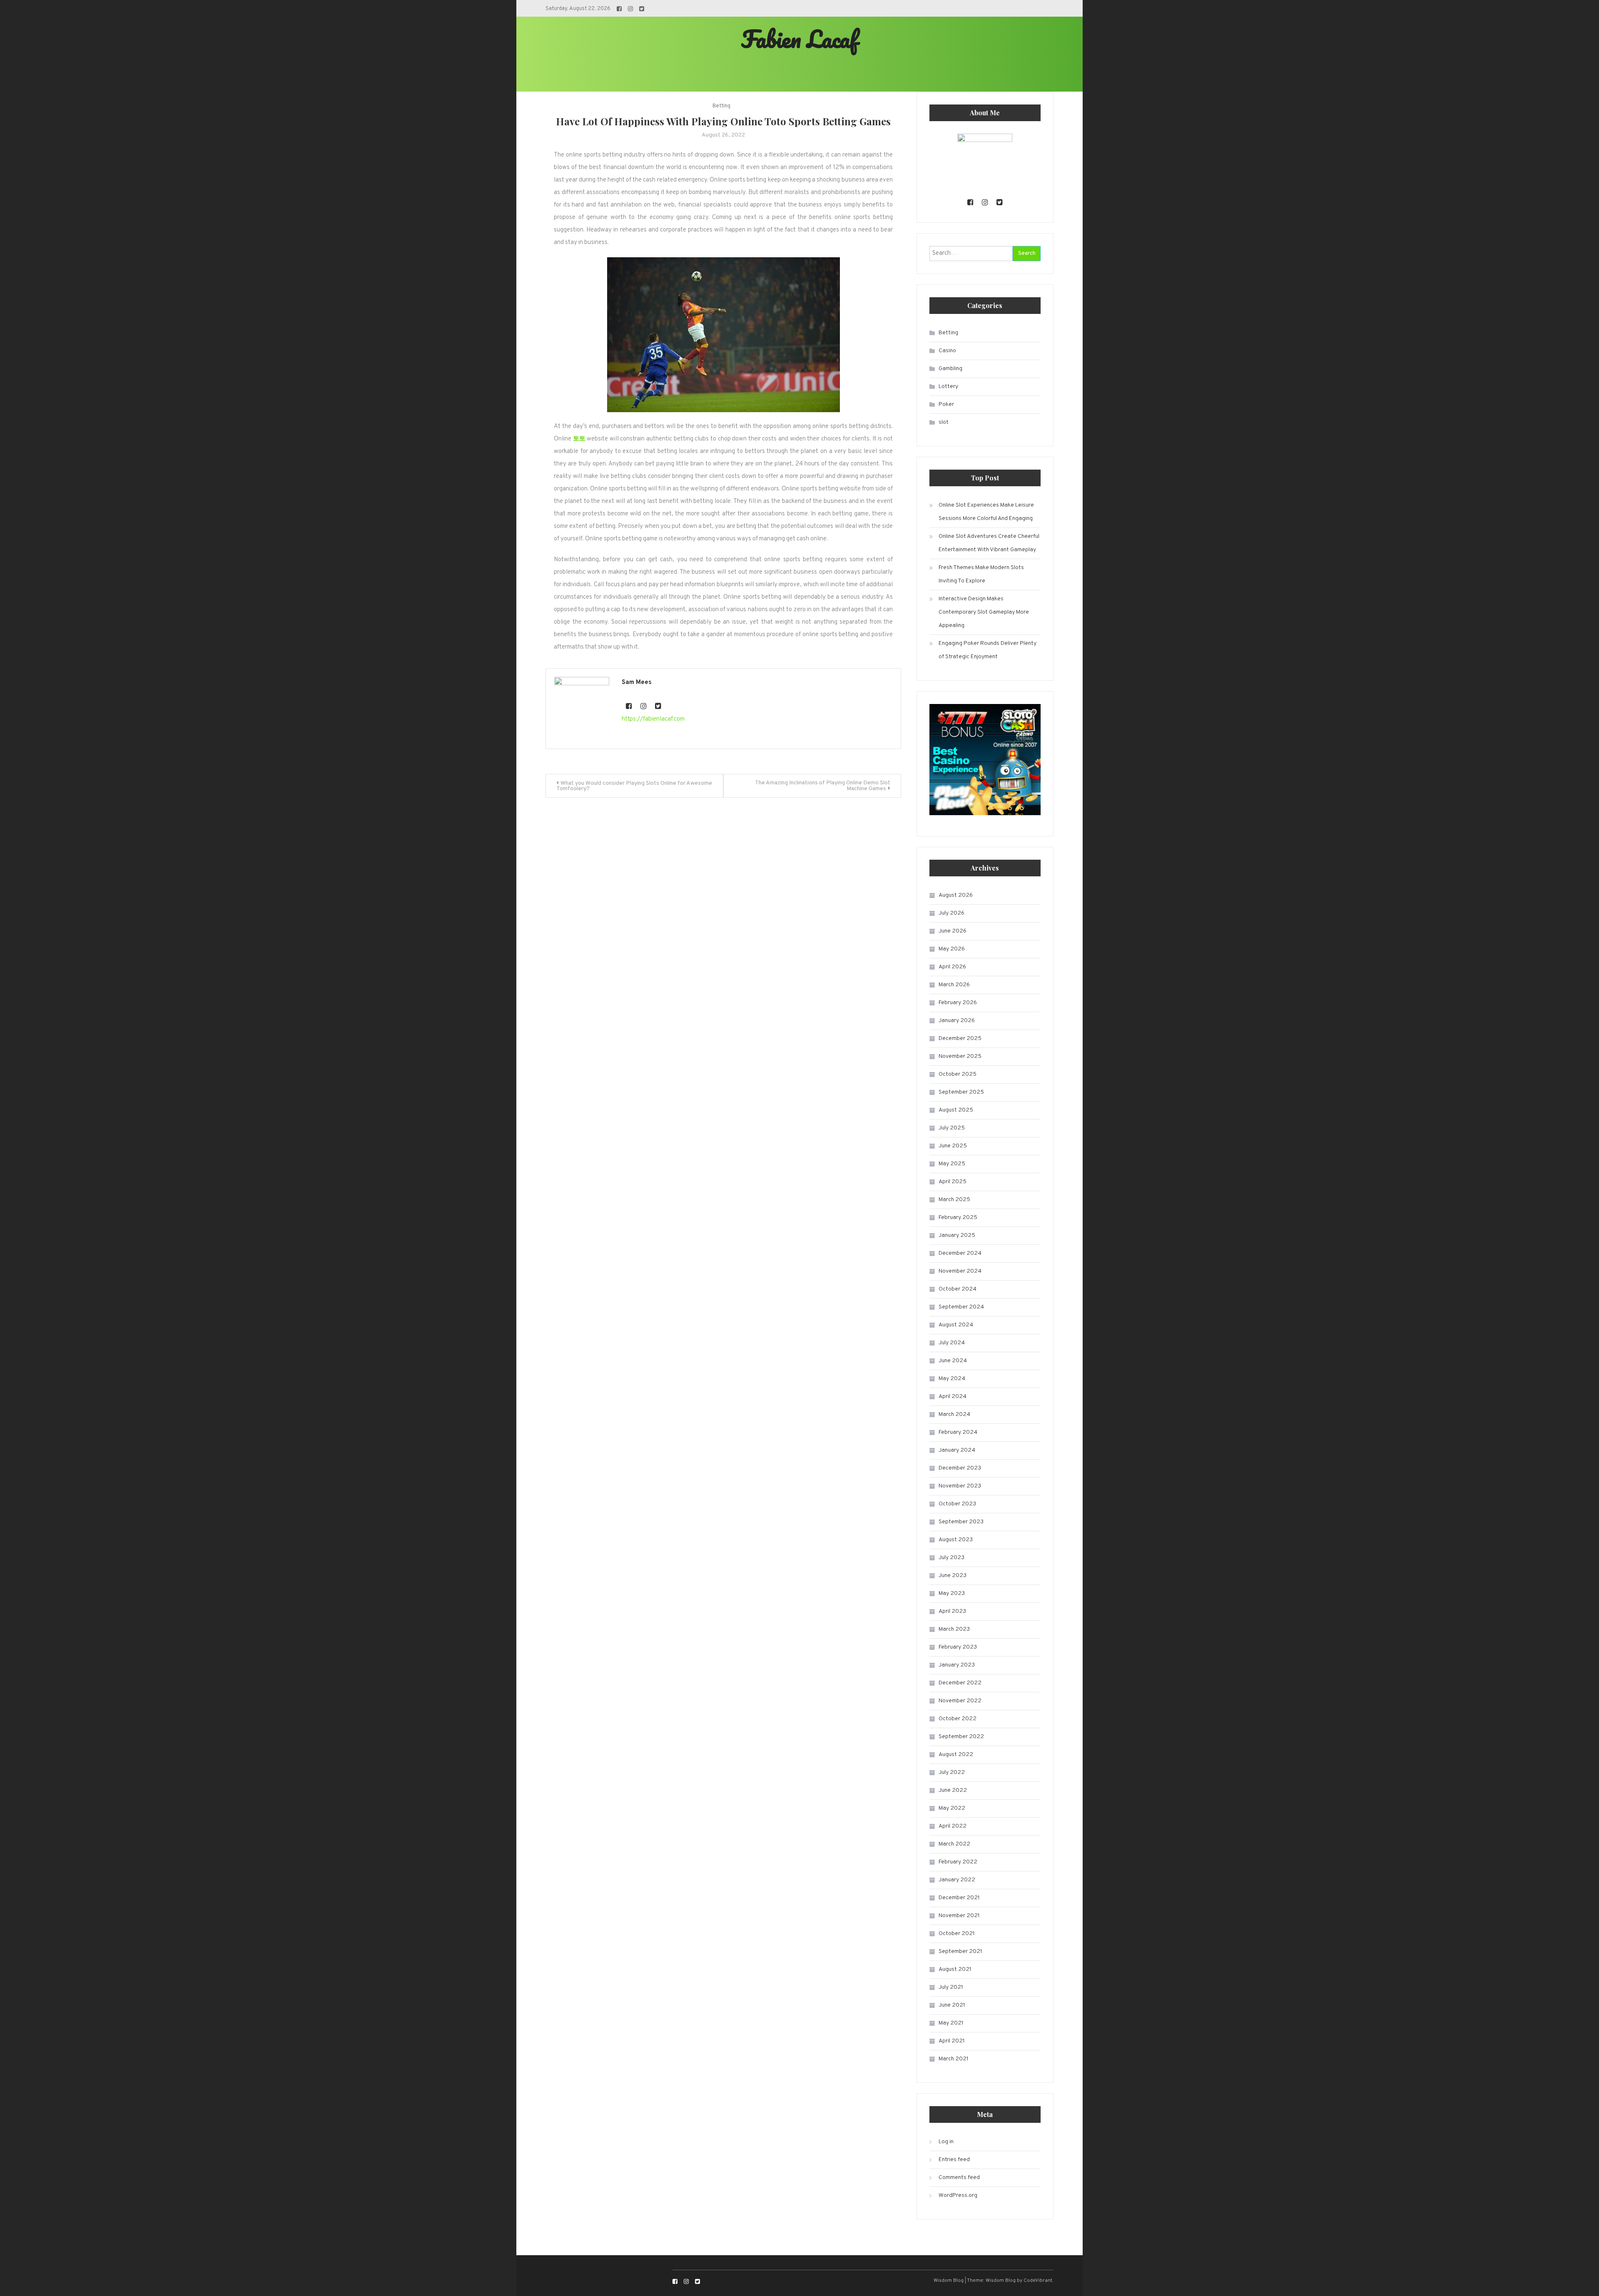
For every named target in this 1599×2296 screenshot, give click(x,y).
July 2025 (952, 1128)
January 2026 (957, 1021)
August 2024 (956, 1325)
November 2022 (960, 1701)
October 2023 (957, 1504)
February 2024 (958, 1432)
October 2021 (957, 1934)
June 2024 (953, 1361)
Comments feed (959, 2178)
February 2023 (958, 1647)
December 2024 (960, 1253)
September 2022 (961, 1737)
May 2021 (951, 2023)
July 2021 (951, 1987)
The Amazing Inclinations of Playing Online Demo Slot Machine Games (823, 786)
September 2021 (960, 1951)
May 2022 (952, 1808)
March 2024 (954, 1414)
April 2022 (953, 1826)
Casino (947, 351)
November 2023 (960, 1486)
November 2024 (960, 1271)
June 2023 (953, 1576)
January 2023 (957, 1665)
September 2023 (961, 1522)
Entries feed (954, 2160)
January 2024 (957, 1450)
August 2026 (956, 895)
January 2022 (957, 1880)
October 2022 (958, 1719)
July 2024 (952, 1343)
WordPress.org (958, 2195)
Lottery (948, 387)
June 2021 (952, 2005)
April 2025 (953, 1182)
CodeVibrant (1038, 2281)
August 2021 (955, 1969)
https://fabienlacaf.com (653, 719)
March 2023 (954, 1629)
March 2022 (954, 1844)
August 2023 (956, 1540)
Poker (946, 404)
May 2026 (952, 949)
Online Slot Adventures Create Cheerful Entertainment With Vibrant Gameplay (989, 543)
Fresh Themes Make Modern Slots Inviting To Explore (981, 574)
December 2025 (960, 1039)
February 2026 (958, 1003)
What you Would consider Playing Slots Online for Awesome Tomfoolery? (634, 786)
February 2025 (958, 1218)
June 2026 (953, 931)
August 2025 (956, 1110)
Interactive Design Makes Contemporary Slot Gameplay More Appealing (984, 612)
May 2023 (952, 1593)
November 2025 (960, 1056)
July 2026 (951, 913)
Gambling (950, 369)
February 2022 (958, 1862)
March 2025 (954, 1200)
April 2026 (952, 967)
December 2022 (960, 1683)
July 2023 (951, 1558)
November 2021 (959, 1916)
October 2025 (958, 1074)
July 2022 (952, 1772)
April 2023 (952, 1611)
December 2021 (959, 1898)
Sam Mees (637, 683)
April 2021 (952, 2041)
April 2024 (953, 1397)
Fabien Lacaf (799, 39)
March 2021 (954, 2059)
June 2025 (953, 1146)
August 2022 (956, 1755)
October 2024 (958, 1289)
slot (944, 422)
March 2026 (954, 985)
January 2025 (957, 1235)
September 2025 (961, 1092)
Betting (721, 106)
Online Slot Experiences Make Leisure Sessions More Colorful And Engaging (986, 512)
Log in (946, 2142)
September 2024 (961, 1307)
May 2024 (952, 1379)
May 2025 (952, 1164)
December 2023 (960, 1468)
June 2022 (953, 1790)
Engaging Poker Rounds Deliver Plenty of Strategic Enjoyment (988, 650)
